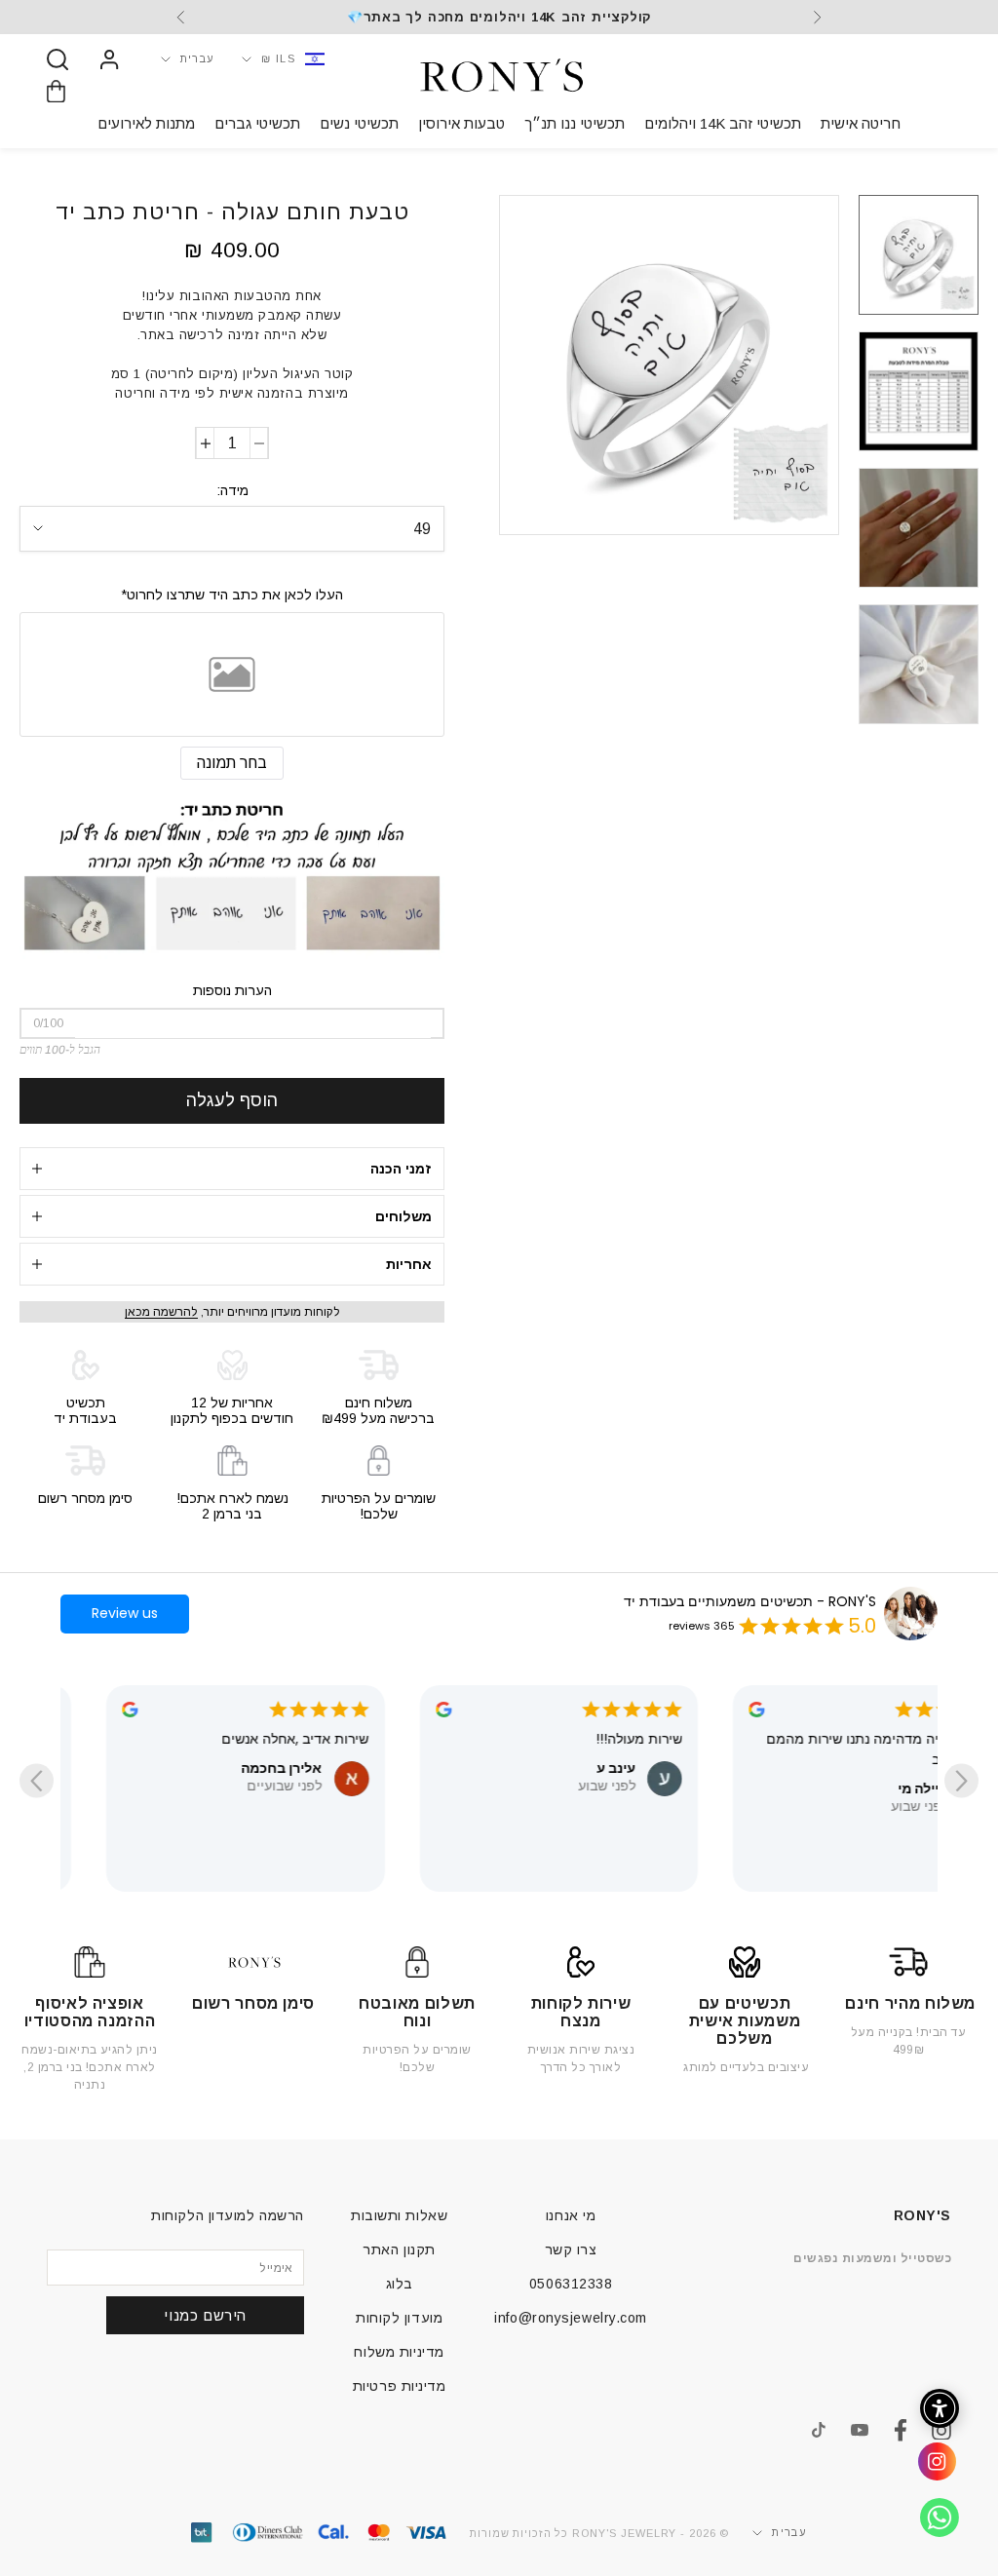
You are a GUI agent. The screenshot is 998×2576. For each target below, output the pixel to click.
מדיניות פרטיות (400, 2386)
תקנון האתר (399, 2249)
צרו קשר (571, 2249)
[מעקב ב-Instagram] (941, 2431)
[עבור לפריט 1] (919, 255)
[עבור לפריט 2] (919, 391)
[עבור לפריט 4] (919, 664)
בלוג (400, 2284)
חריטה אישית (861, 123)
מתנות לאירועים (146, 123)
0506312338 (571, 2284)
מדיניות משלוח (399, 2352)
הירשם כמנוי (205, 2315)
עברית (198, 58)
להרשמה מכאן (161, 1312)
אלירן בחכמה (502, 1768)
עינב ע (836, 1768)
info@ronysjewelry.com (571, 2318)
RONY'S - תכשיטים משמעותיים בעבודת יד (750, 1601)
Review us (125, 1613)
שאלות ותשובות (399, 2215)
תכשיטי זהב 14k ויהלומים (723, 123)
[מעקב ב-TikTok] (819, 2430)
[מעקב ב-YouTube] (860, 2430)
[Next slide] (37, 1781)
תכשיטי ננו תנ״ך (575, 123)
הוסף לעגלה (232, 1100)
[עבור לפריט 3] (919, 528)
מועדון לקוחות (399, 2318)
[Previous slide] (961, 1781)
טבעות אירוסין (461, 123)
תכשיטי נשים (359, 123)
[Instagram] (930, 2469)
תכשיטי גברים (257, 123)
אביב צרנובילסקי (177, 1748)
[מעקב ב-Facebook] (901, 2430)
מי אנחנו (571, 2215)
